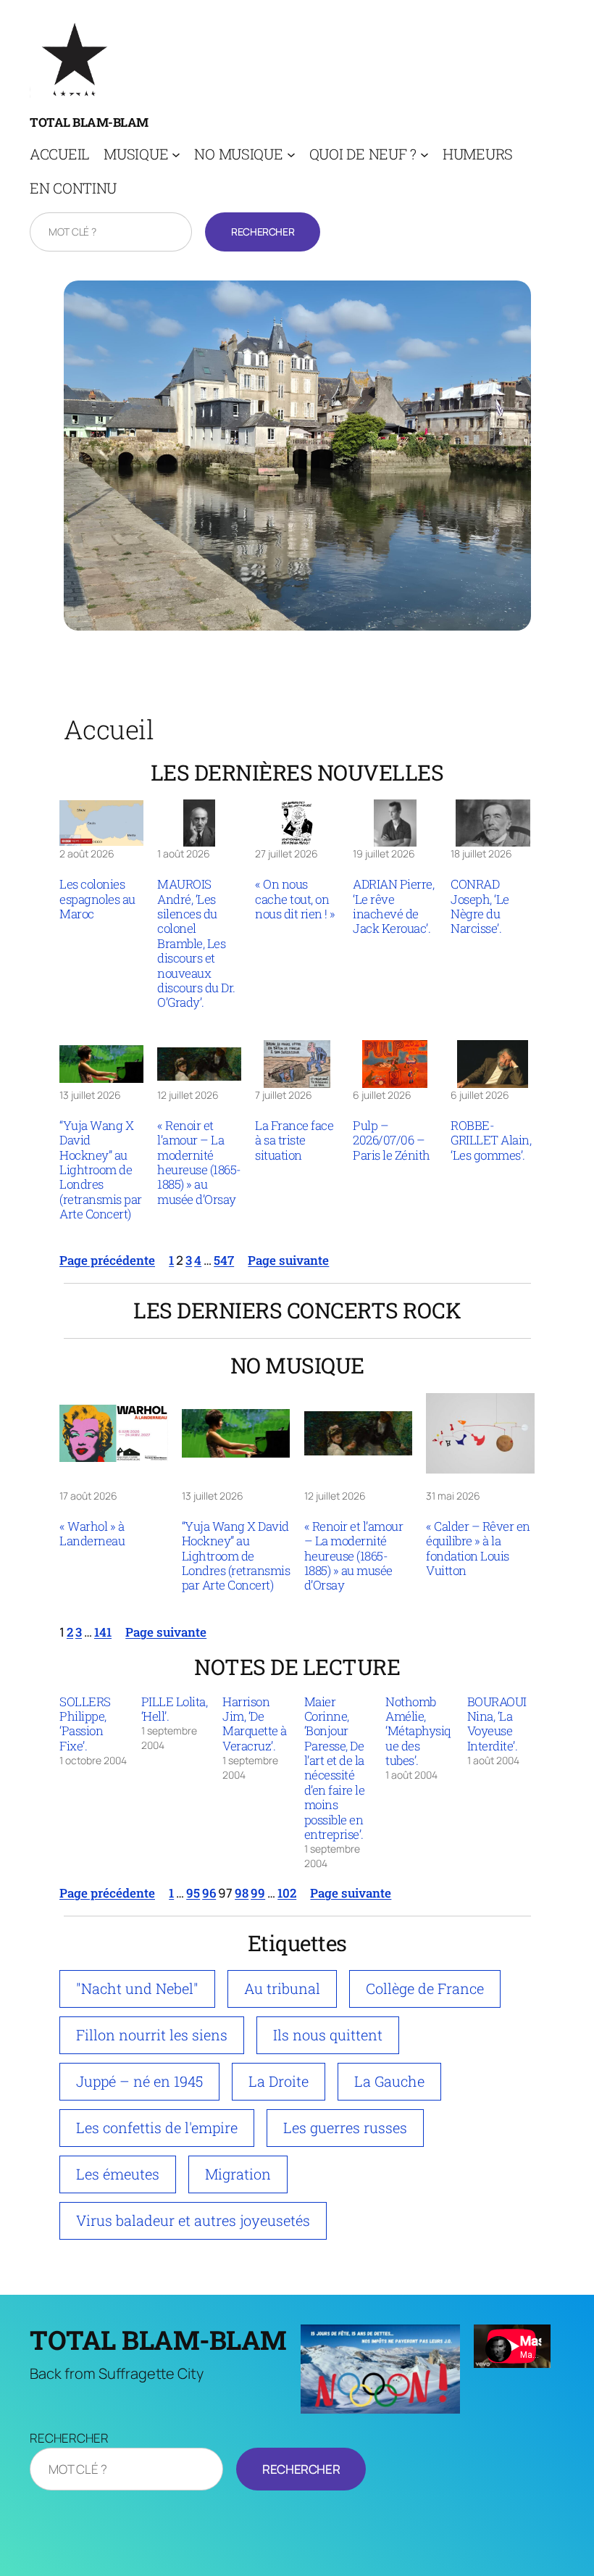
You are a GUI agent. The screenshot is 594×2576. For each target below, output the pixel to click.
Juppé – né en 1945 (139, 2081)
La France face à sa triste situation (294, 1140)
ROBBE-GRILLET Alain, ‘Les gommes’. (491, 1140)
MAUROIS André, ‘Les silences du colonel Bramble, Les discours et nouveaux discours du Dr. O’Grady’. (196, 943)
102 (287, 1893)
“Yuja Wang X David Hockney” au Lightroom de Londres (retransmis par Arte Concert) (101, 1170)
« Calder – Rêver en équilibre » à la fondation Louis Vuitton (478, 1549)
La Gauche (389, 2081)
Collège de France (425, 1988)
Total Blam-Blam (89, 122)
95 (193, 1893)
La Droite (279, 2081)
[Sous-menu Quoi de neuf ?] (424, 154)
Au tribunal (282, 1988)
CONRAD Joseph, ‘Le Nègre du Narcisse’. (480, 907)
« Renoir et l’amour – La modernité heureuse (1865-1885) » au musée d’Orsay (199, 1163)
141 (103, 1632)
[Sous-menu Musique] (176, 154)
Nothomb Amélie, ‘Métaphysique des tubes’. (418, 1732)
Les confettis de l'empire (157, 2127)
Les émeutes (118, 2174)
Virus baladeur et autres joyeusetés (193, 2220)
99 (258, 1893)
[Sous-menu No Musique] (291, 154)
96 (209, 1893)
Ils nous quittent (328, 2035)
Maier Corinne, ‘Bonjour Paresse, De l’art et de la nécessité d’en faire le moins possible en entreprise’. (335, 1769)
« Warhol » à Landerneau (92, 1534)
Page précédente (107, 1260)
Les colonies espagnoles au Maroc (97, 899)
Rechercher (263, 232)
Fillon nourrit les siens (152, 2035)
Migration (238, 2174)
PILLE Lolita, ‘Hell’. (175, 1709)
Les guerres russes (345, 2127)
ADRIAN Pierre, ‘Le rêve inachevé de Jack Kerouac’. (393, 907)
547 (224, 1260)
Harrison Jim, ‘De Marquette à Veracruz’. (255, 1724)
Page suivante (288, 1260)
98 (242, 1893)
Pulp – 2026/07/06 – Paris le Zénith (392, 1140)
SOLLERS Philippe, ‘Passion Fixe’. (85, 1724)
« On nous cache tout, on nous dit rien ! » (295, 899)
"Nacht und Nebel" (137, 1988)
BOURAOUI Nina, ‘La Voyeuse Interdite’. (497, 1724)
